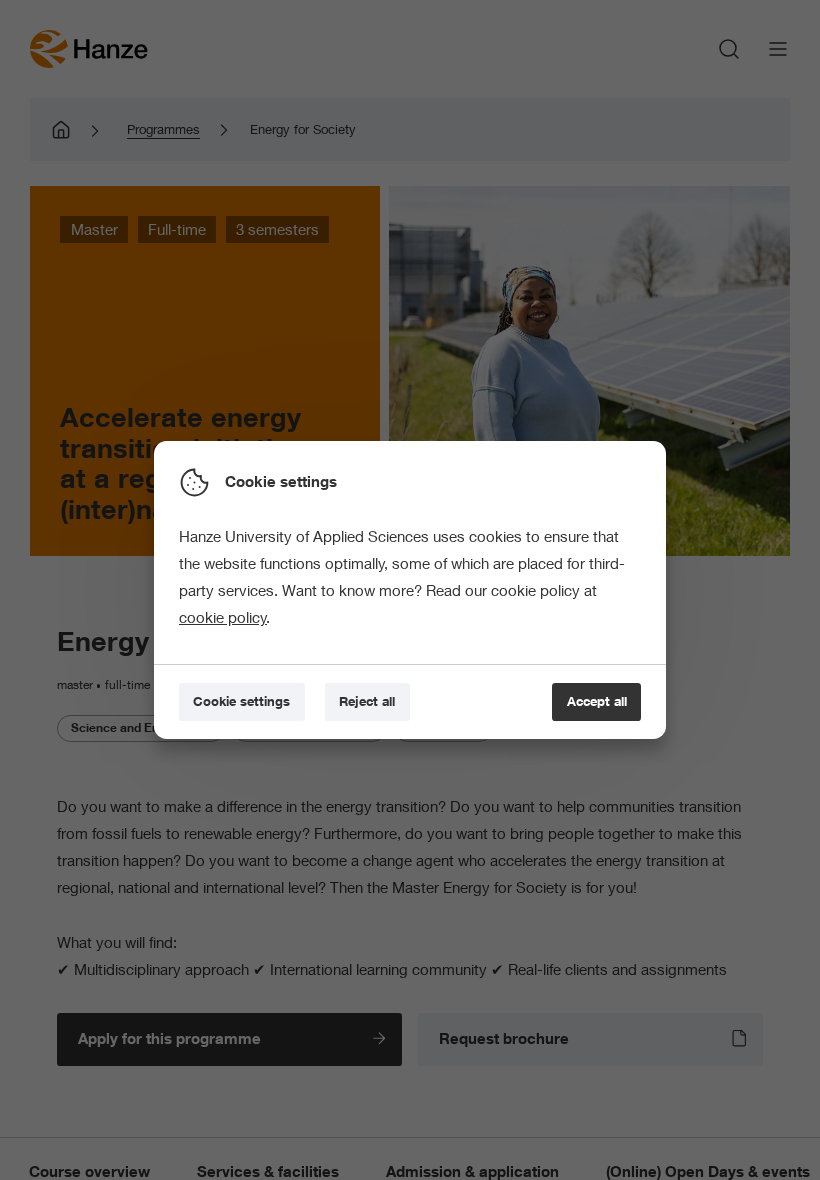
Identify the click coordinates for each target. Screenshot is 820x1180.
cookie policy (223, 617)
